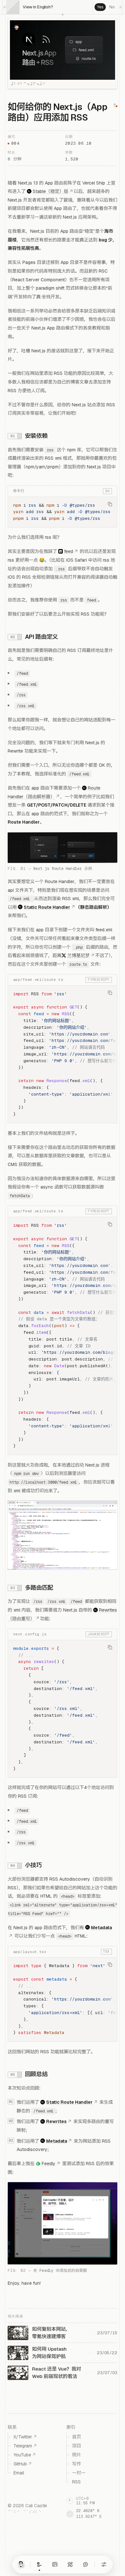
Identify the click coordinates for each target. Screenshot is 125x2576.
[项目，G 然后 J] (70, 2564)
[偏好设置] (104, 2564)
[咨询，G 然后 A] (86, 2564)
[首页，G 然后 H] (21, 2564)
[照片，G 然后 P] (55, 2564)
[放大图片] (63, 847)
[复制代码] (110, 504)
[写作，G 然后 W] (39, 2564)
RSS (76, 2482)
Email (19, 2473)
